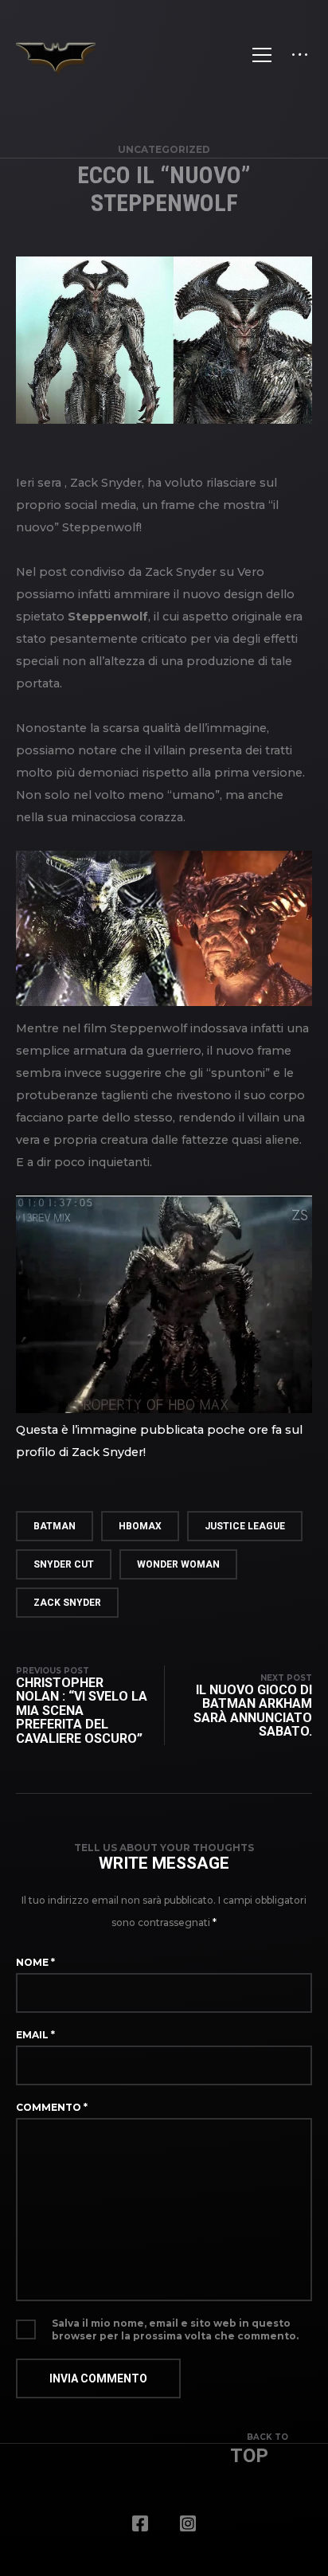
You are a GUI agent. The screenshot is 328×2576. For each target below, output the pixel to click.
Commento (52, 2107)
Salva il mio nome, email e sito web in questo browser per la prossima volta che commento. (175, 2329)
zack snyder (67, 1603)
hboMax (140, 1526)
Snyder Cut (64, 1564)
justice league (245, 1526)
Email (35, 2035)
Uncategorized (164, 149)
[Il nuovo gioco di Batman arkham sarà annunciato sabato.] (238, 1706)
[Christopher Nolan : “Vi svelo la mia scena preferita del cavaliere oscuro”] (90, 1706)
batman (55, 1526)
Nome (35, 1962)
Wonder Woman (178, 1564)
